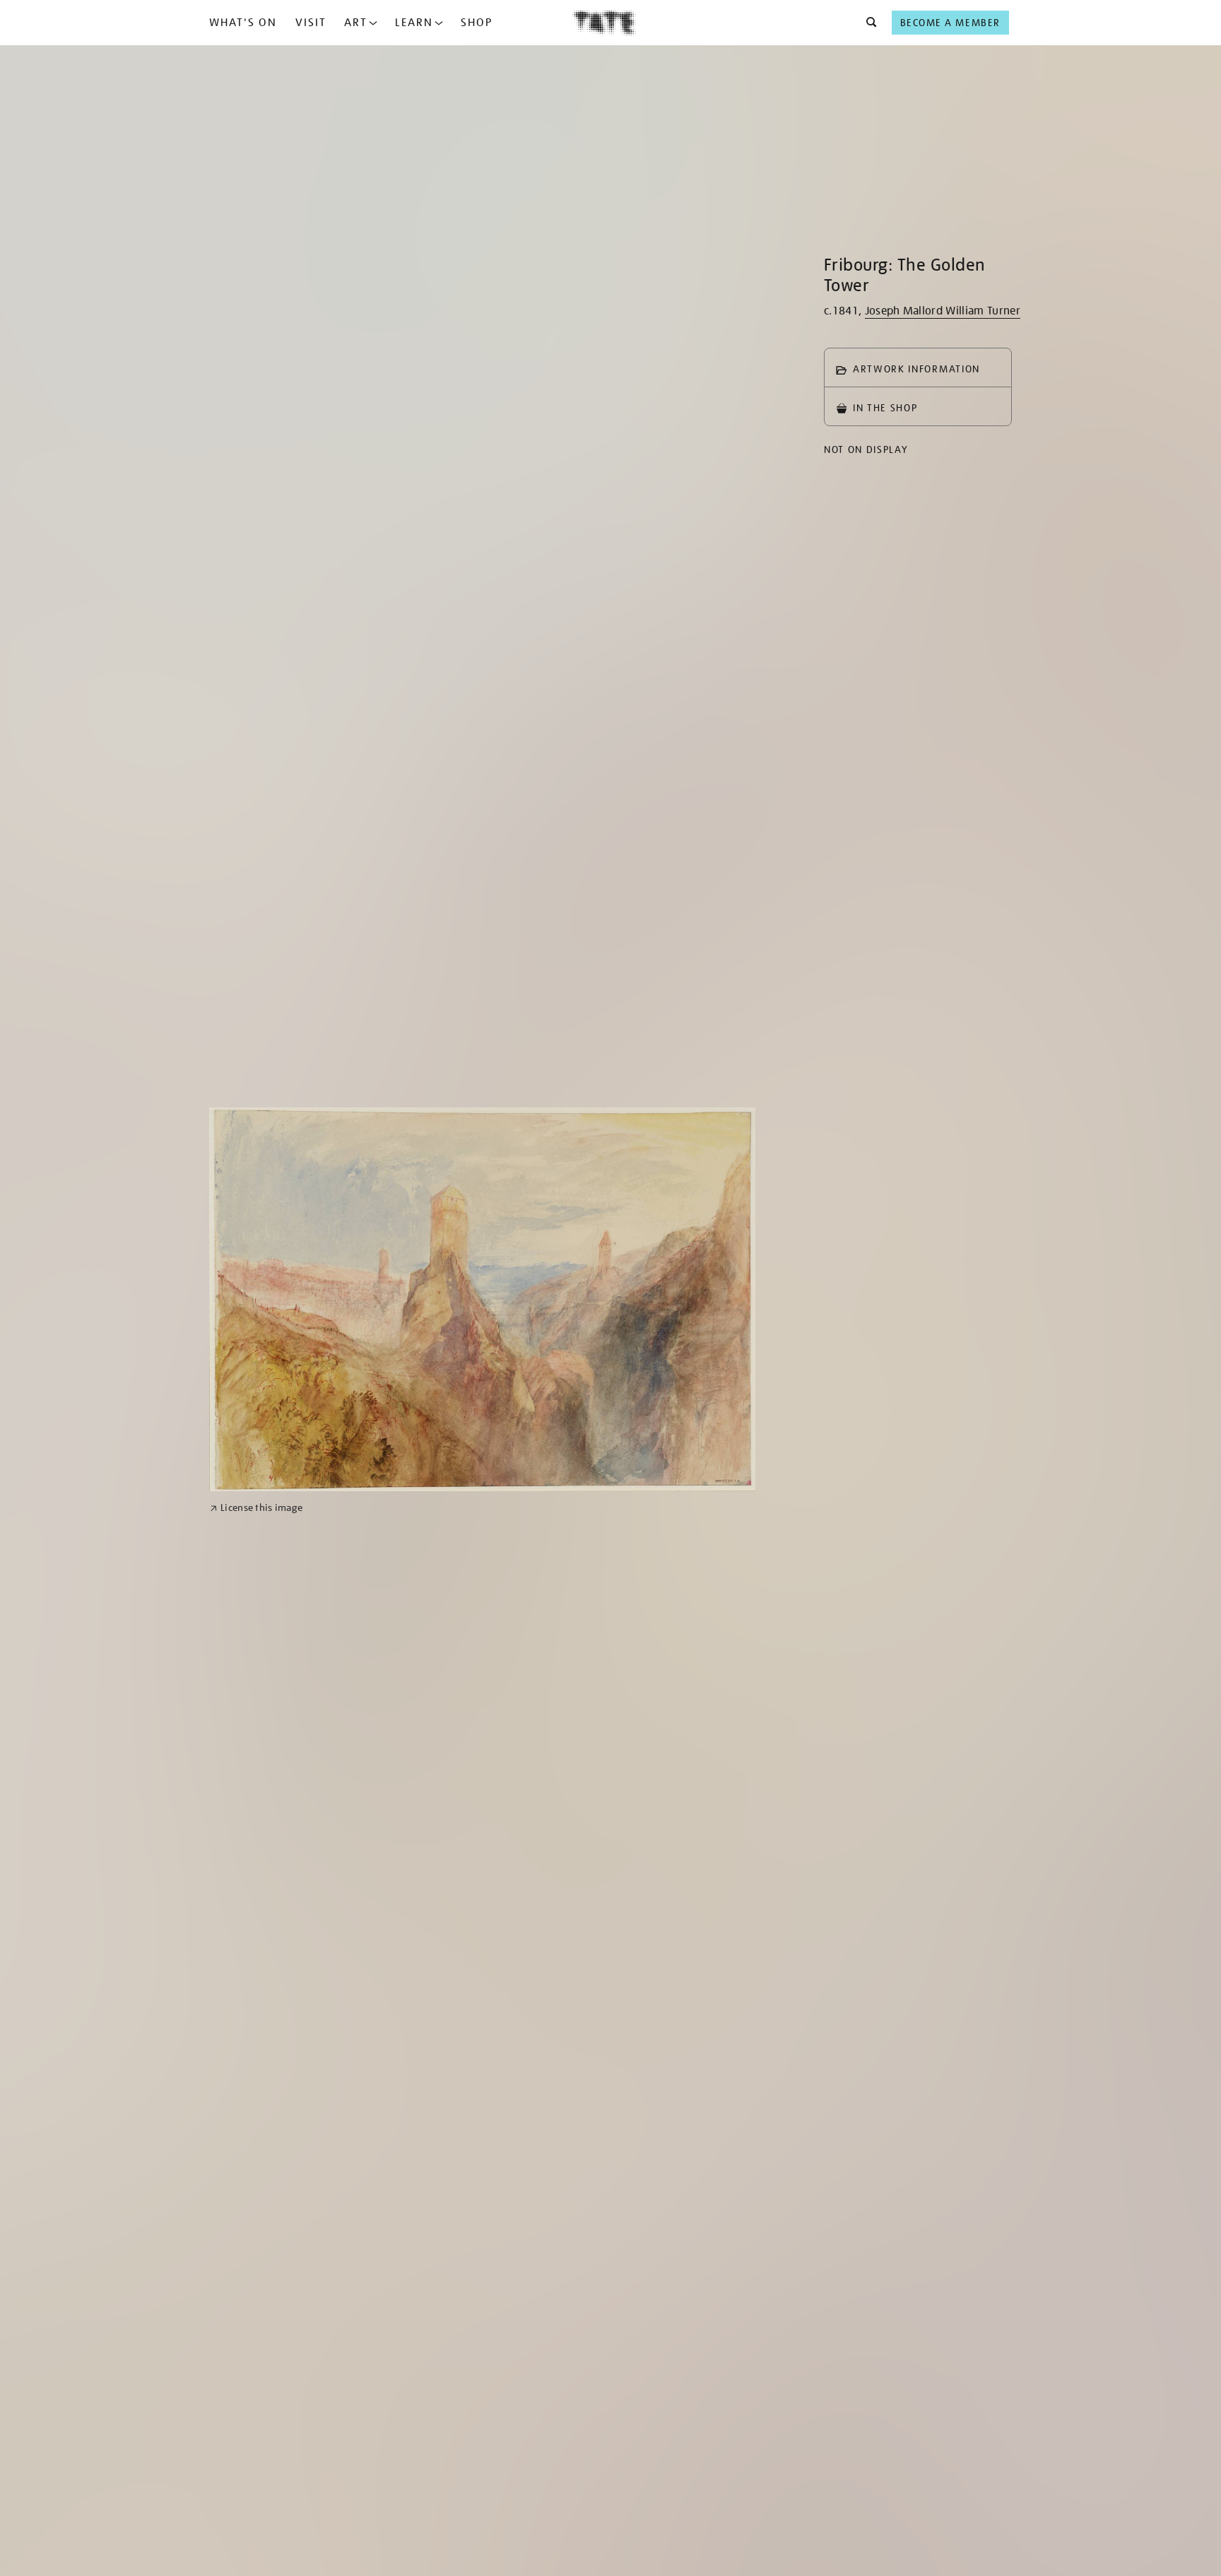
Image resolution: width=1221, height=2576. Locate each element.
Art (356, 23)
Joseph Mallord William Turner (943, 311)
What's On (243, 23)
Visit (311, 23)
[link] (256, 1508)
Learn (414, 23)
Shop (477, 23)
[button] (867, 23)
